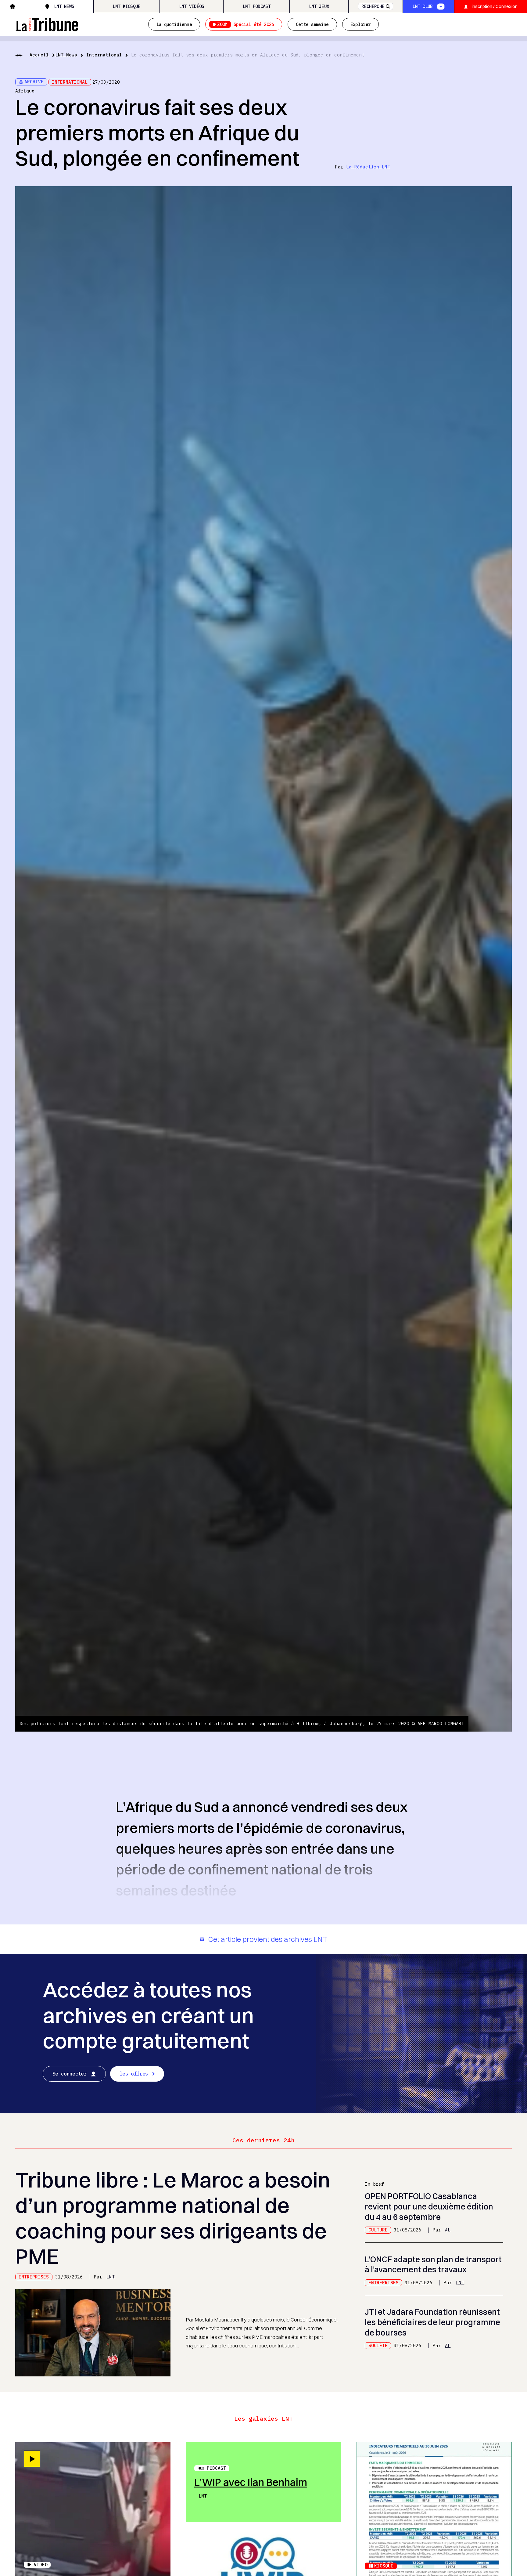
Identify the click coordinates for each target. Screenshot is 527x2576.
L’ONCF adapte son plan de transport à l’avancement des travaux (433, 2265)
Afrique (25, 91)
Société (378, 2345)
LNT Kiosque (126, 6)
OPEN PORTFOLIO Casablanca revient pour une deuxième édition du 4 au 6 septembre (429, 2207)
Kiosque (384, 2566)
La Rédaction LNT (368, 167)
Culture (378, 2230)
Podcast (216, 2468)
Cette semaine (312, 24)
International (104, 55)
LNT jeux (319, 6)
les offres (134, 2074)
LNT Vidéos (192, 6)
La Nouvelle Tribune (47, 23)
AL (448, 2230)
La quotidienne (174, 24)
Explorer (360, 24)
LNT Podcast (257, 6)
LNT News (64, 6)
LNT (111, 2277)
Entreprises (34, 2277)
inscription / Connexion (495, 6)
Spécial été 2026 (246, 24)
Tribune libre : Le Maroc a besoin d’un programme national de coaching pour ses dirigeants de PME (173, 2218)
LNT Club (422, 6)
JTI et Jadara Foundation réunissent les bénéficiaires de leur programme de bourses (432, 2322)
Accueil (39, 55)
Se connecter (70, 2074)
